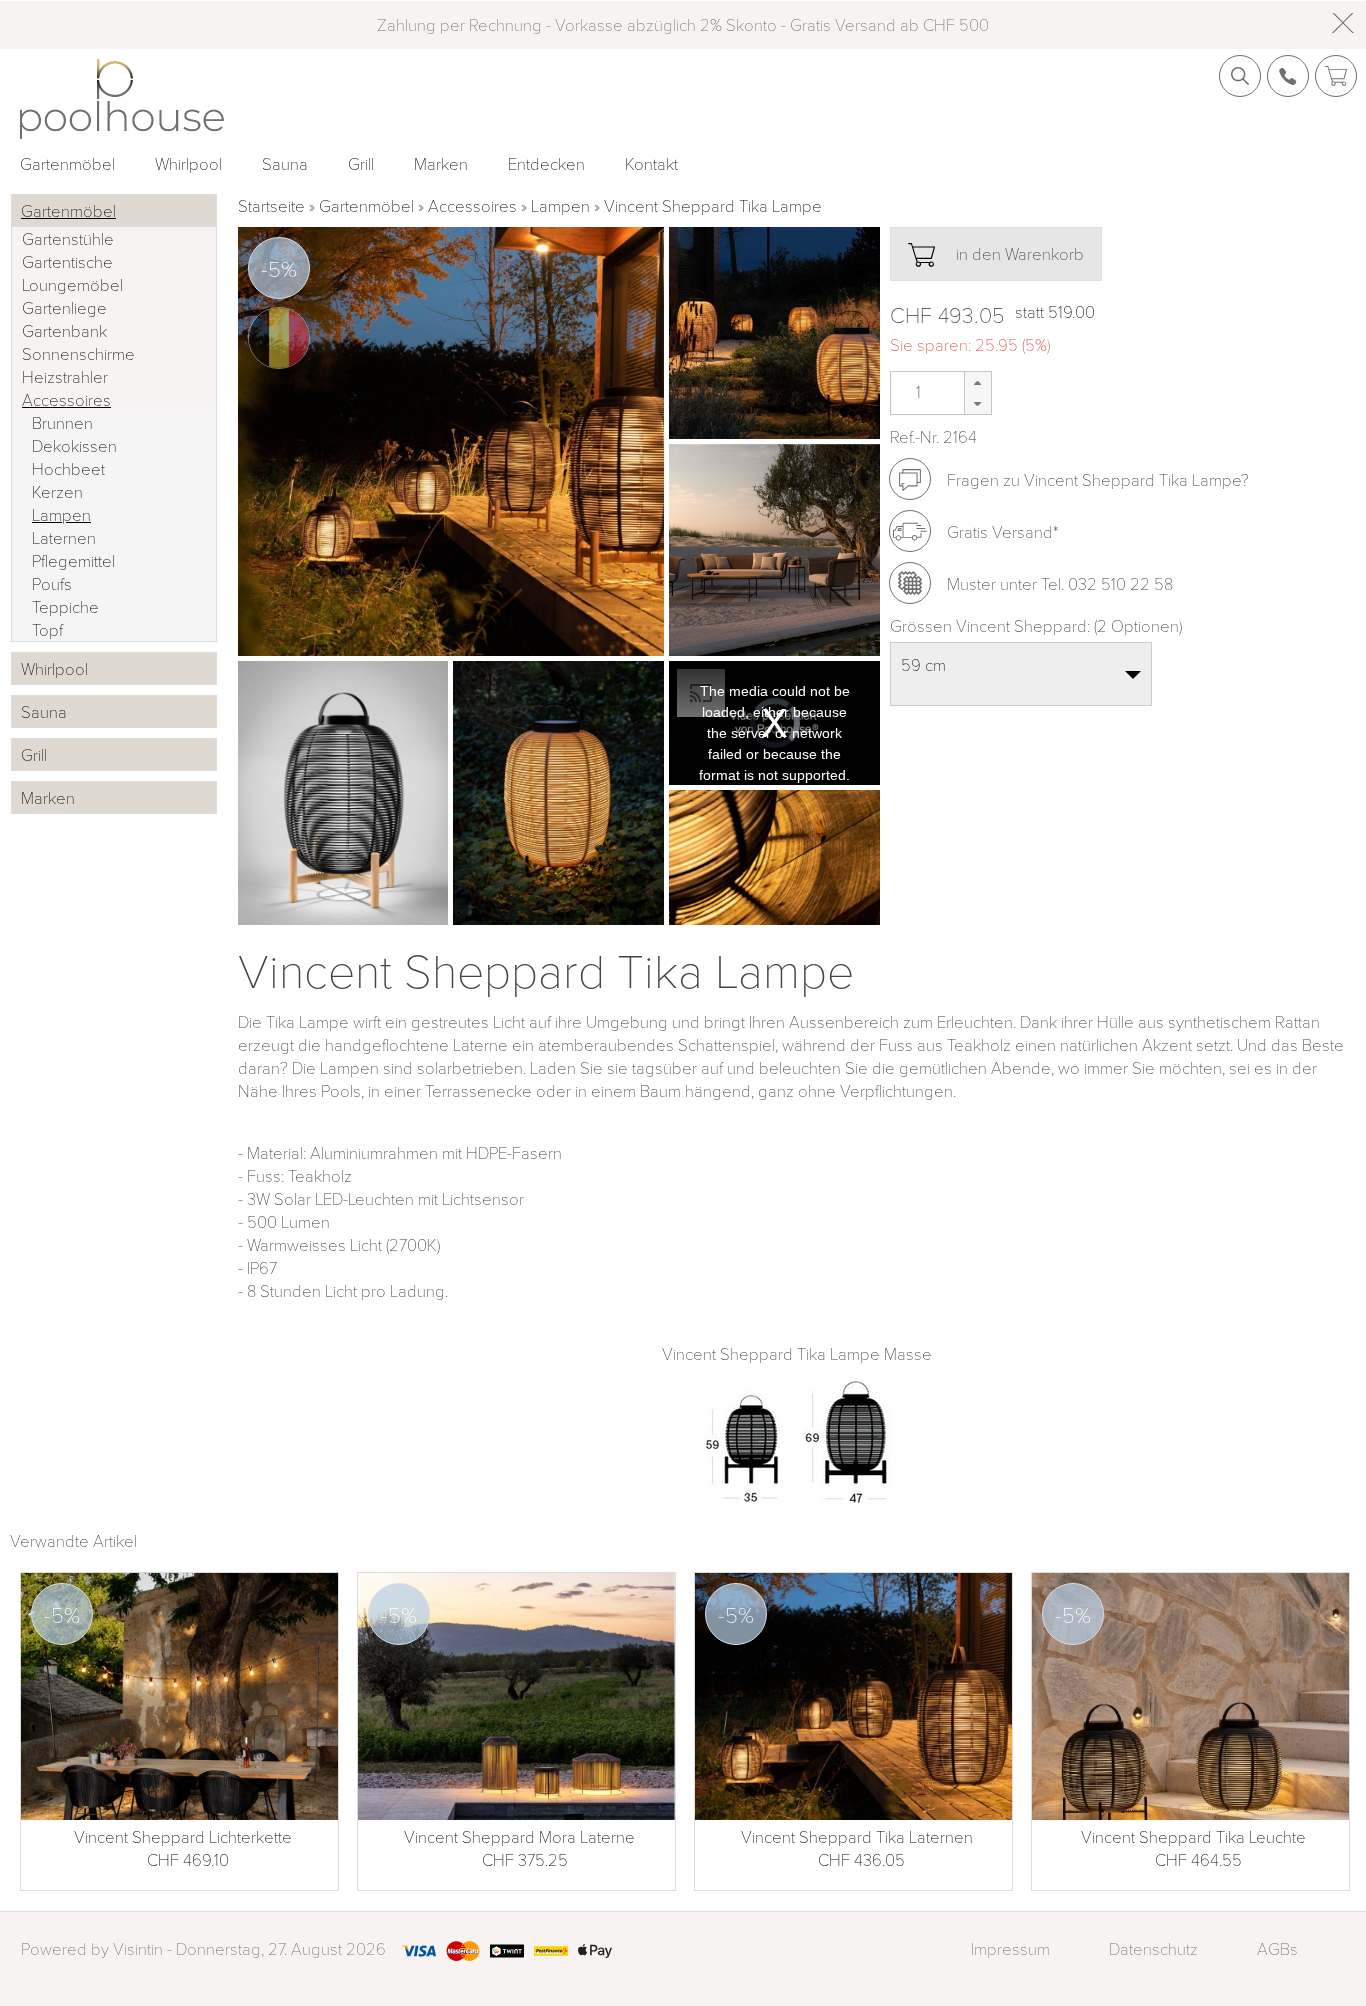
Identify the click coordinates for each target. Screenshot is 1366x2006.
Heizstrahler (65, 376)
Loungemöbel (72, 284)
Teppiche (65, 606)
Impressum (1010, 1948)
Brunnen (62, 422)
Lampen (560, 205)
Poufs (52, 583)
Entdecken (546, 163)
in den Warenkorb (1018, 253)
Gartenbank (64, 330)
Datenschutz (1153, 1948)
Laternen (64, 537)
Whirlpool (188, 163)
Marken (441, 163)
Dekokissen (74, 445)
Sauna (285, 163)
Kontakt (651, 163)
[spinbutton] (916, 392)
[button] (977, 382)
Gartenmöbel (67, 163)
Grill (361, 163)
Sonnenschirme (78, 353)
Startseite (271, 205)
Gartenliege (64, 307)
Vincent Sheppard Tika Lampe (713, 205)
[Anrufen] (910, 583)
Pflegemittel (73, 560)
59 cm (923, 664)
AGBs (1277, 1948)
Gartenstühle (68, 238)
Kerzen (57, 491)
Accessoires (472, 205)
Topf (47, 629)
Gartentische (67, 261)
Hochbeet (68, 468)
